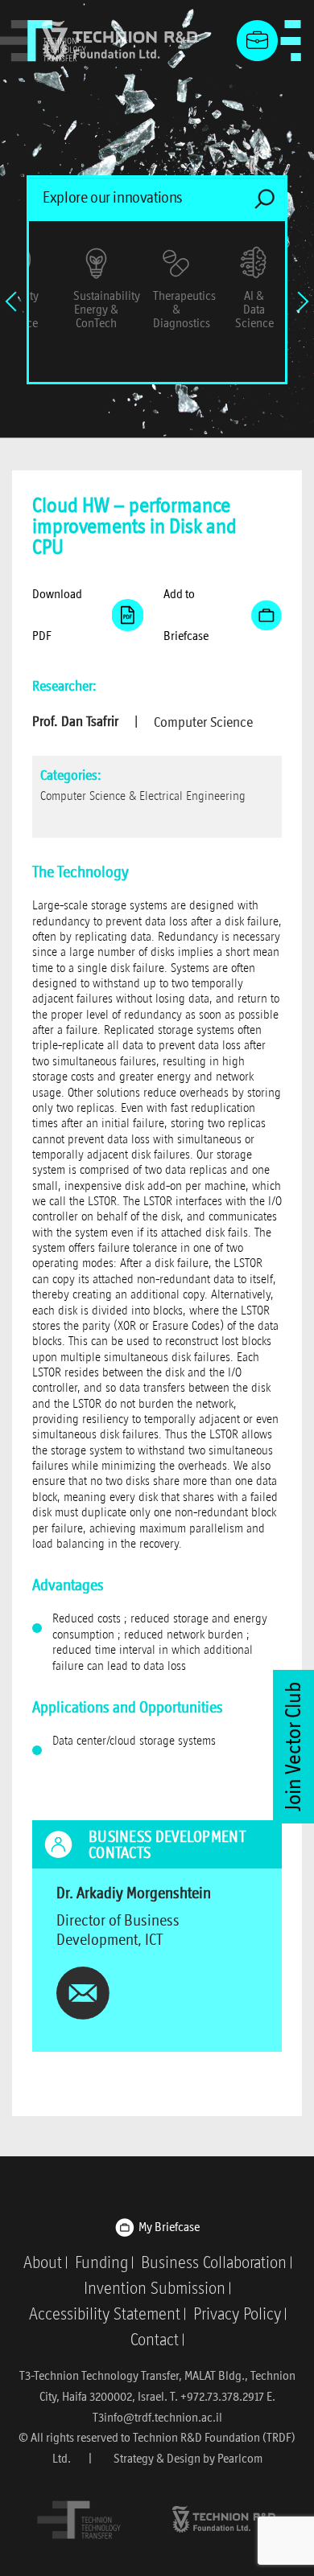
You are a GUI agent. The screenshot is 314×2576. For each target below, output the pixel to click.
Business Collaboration (214, 2262)
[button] (88, 615)
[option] (254, 284)
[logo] (79, 2519)
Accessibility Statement (105, 2314)
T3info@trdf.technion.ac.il (157, 2417)
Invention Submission (155, 2288)
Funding (101, 2262)
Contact (155, 2340)
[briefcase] (258, 41)
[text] (83, 1991)
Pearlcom (240, 2458)
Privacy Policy (237, 2314)
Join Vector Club (293, 1747)
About (43, 2262)
